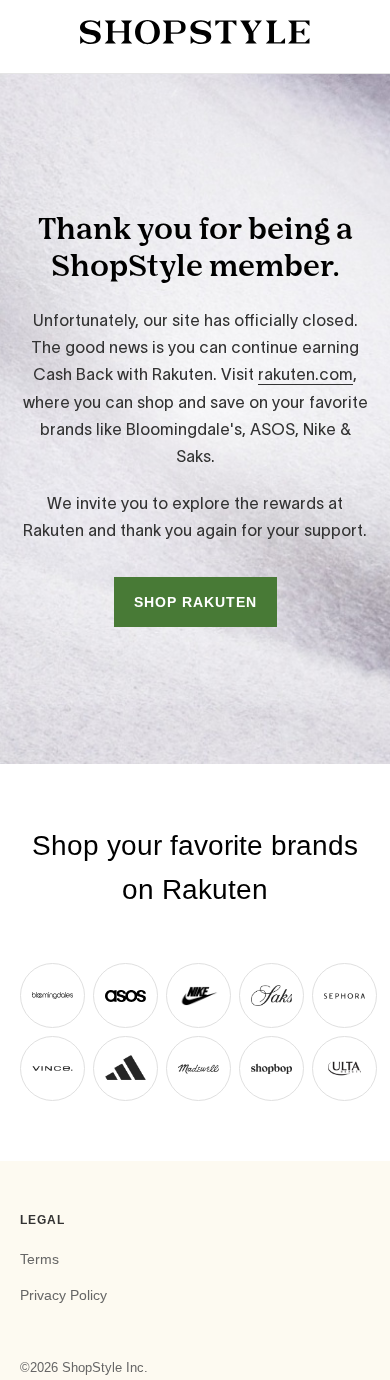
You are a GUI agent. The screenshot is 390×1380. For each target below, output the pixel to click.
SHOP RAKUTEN (195, 602)
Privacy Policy (63, 1295)
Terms (39, 1259)
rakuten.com (305, 374)
